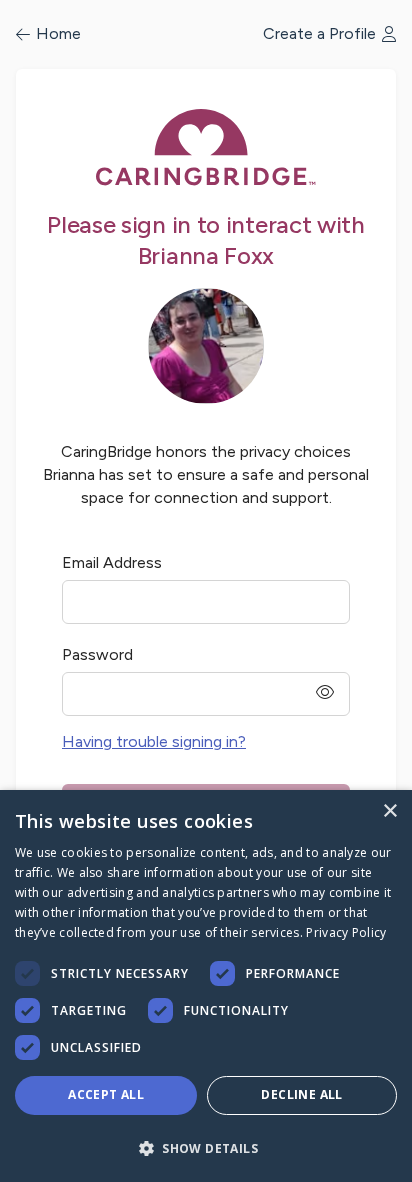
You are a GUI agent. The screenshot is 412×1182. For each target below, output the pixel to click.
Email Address (112, 562)
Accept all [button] (106, 1094)
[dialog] (206, 986)
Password (97, 654)
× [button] (389, 811)
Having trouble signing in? (154, 741)
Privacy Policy (346, 932)
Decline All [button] (301, 1094)
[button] (206, 1147)
